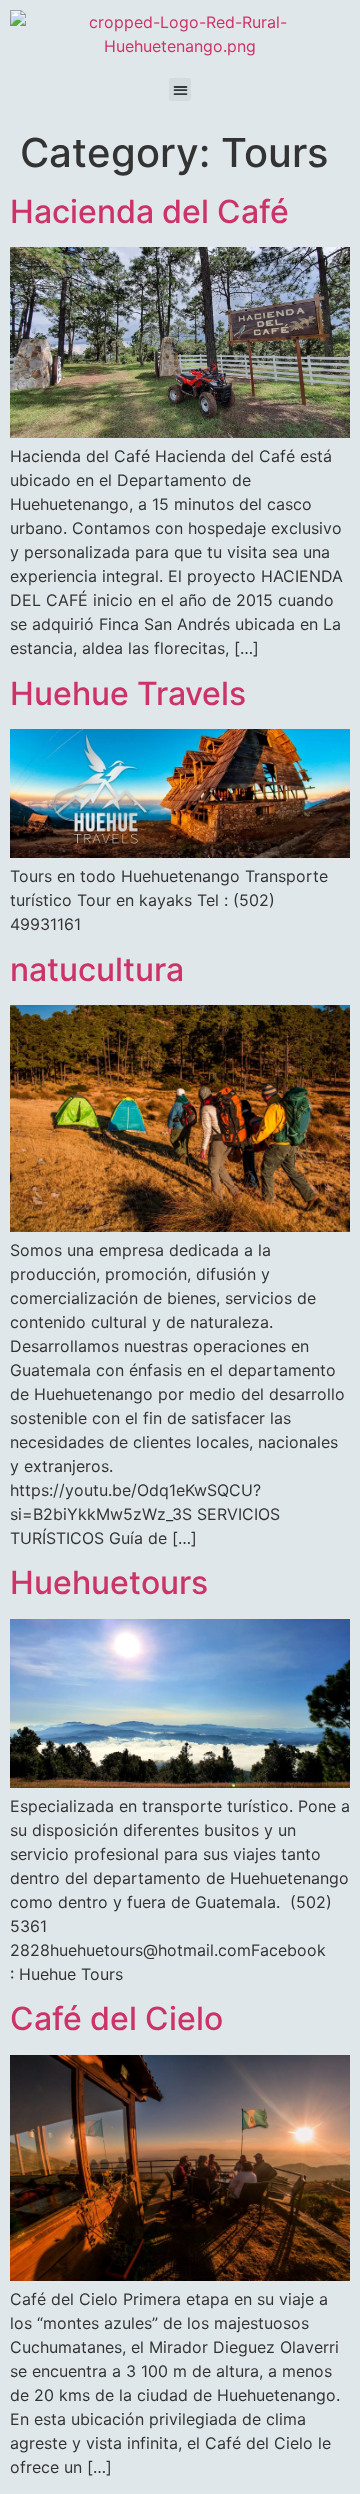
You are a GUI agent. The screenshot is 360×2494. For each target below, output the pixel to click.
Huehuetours (109, 1582)
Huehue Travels (128, 693)
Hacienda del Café (149, 211)
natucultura (97, 969)
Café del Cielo (116, 2018)
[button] (180, 89)
